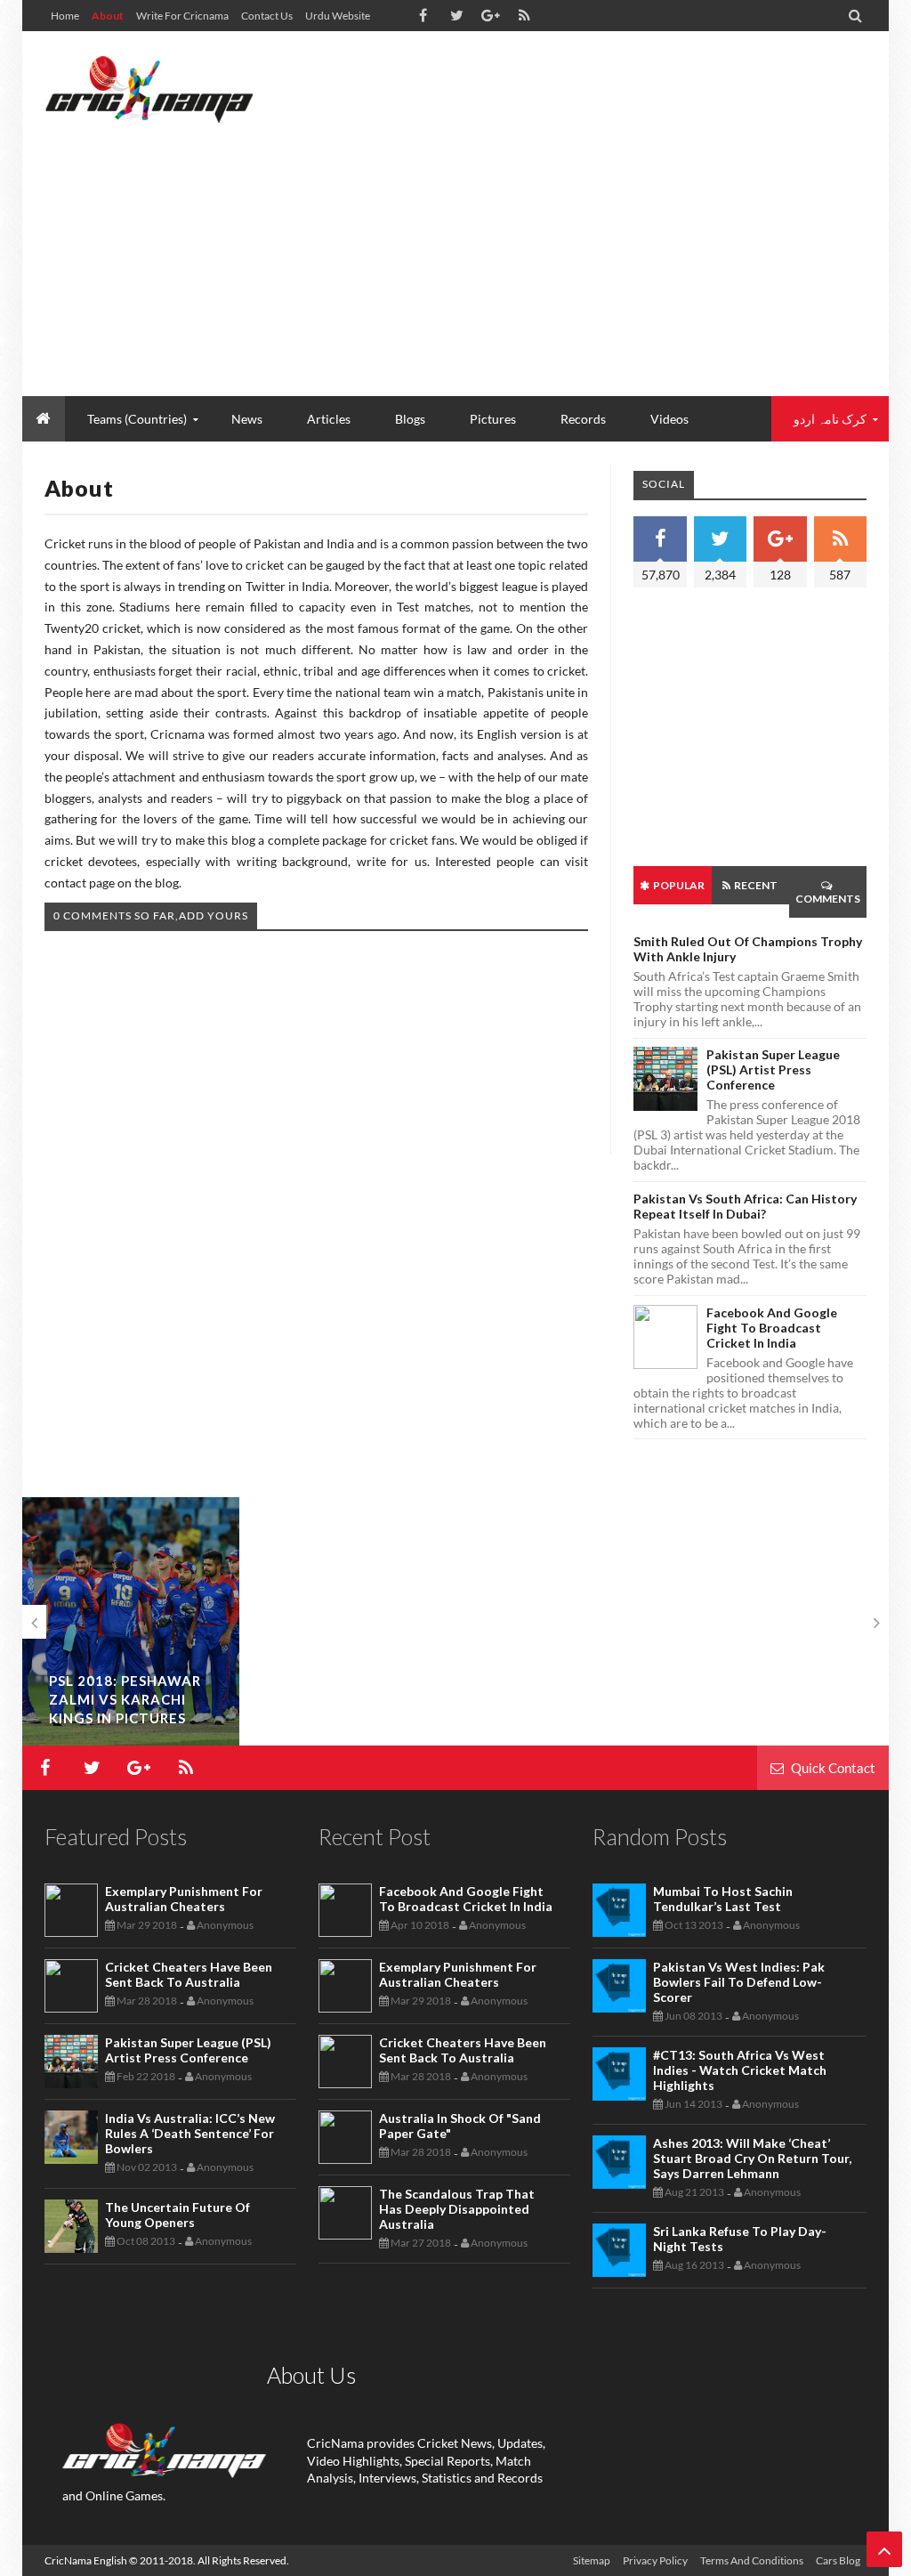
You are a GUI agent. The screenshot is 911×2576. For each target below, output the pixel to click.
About (108, 16)
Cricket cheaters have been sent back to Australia (189, 1974)
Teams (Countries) (137, 419)
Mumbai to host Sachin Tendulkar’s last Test (723, 1899)
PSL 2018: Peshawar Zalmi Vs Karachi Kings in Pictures (125, 1699)
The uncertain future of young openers (177, 2215)
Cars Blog (838, 2560)
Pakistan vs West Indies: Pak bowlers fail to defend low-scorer (739, 1982)
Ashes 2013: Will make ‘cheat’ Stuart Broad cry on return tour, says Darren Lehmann (752, 2158)
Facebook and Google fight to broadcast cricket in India (772, 1328)
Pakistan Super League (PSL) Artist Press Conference (773, 1069)
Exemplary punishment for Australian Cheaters (184, 1899)
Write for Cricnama (182, 16)
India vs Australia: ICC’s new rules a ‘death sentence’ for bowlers (190, 2133)
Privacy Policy (655, 2560)
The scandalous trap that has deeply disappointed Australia (457, 2209)
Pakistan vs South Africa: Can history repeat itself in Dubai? (745, 1206)
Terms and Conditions (752, 2560)
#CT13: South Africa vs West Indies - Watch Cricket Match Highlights (740, 2070)
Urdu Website (338, 16)
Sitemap (592, 2560)
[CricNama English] (149, 89)
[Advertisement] (543, 254)
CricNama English (86, 2560)
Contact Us (267, 16)
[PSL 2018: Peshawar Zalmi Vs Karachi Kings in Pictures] (131, 1621)
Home (65, 16)
